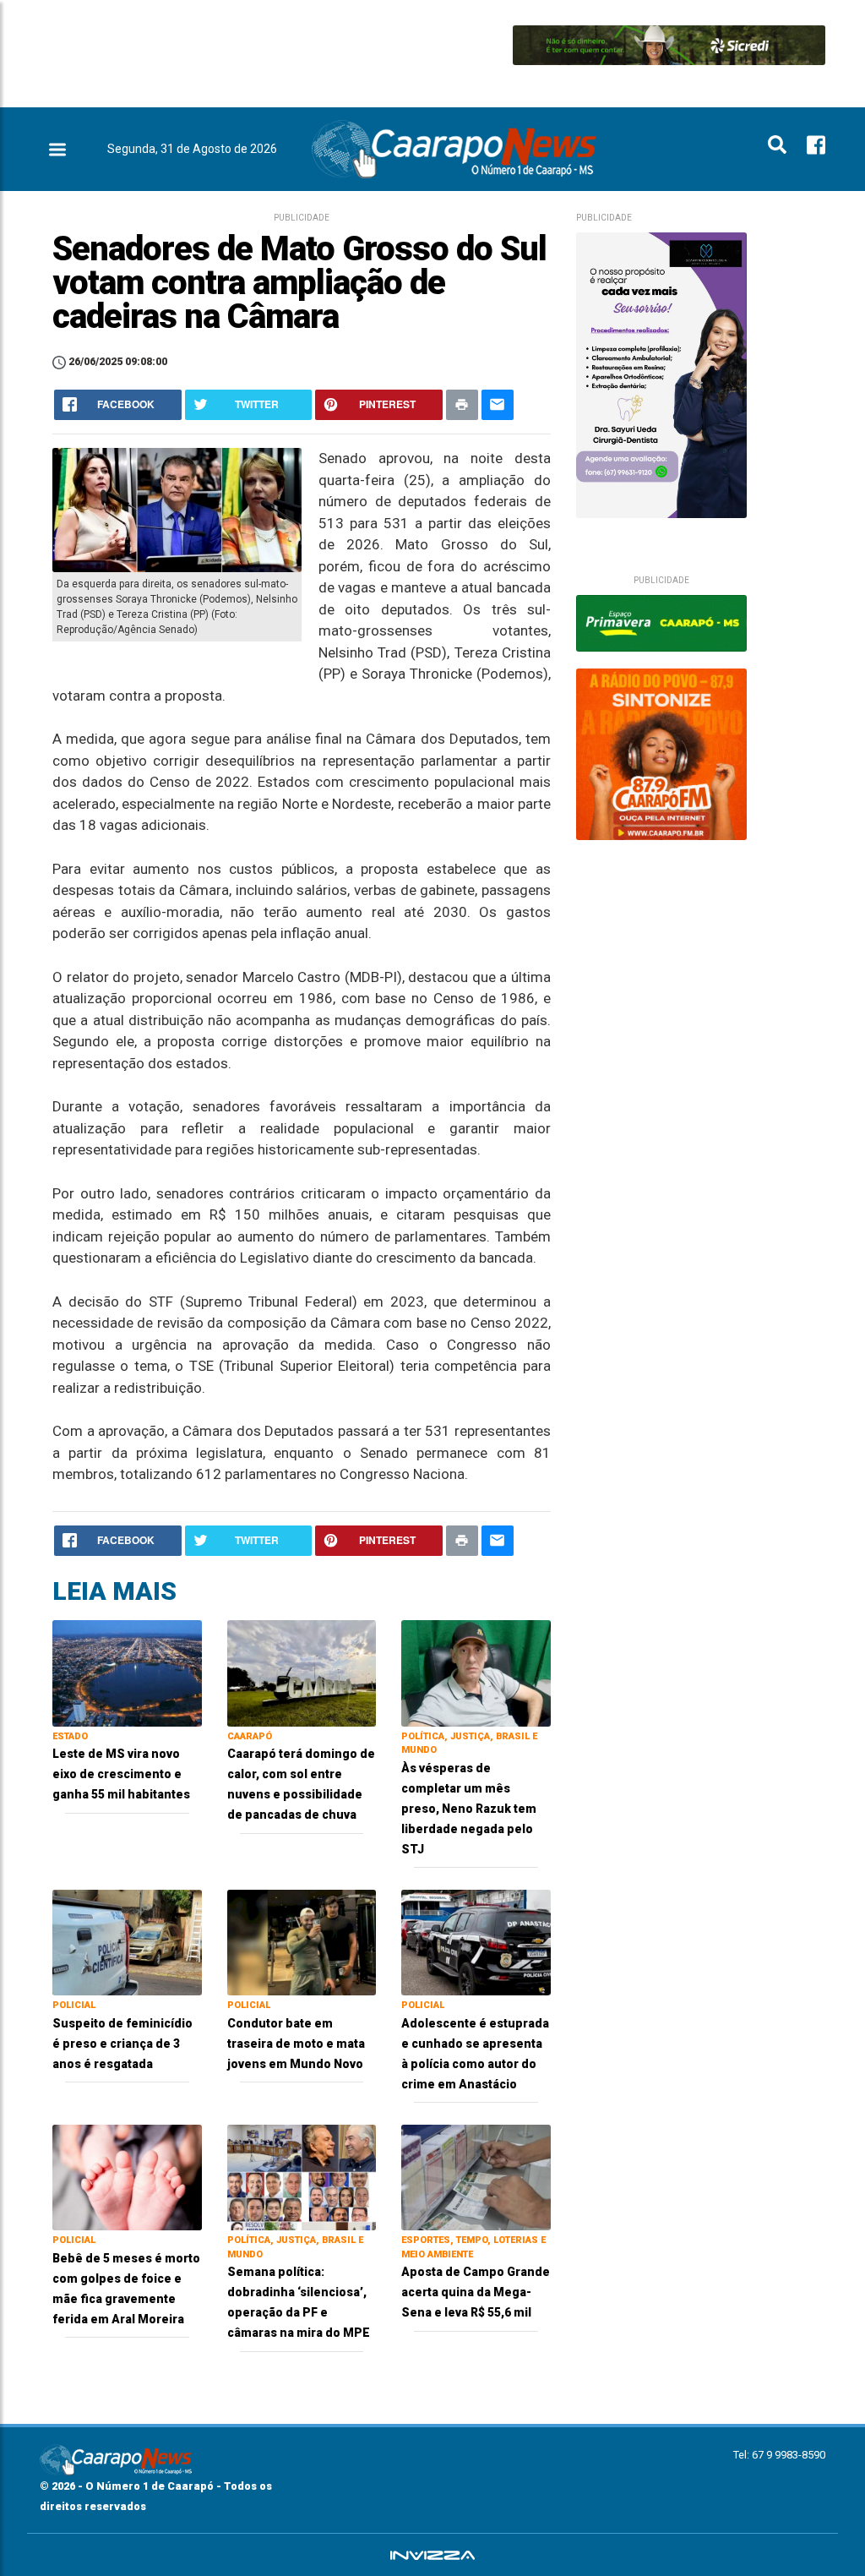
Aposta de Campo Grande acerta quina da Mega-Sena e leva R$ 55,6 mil (476, 2292)
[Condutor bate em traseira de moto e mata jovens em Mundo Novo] (302, 1942)
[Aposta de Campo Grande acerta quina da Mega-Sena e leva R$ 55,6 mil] (476, 2177)
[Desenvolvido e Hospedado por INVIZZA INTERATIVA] (432, 2555)
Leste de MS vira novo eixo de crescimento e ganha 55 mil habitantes (121, 1774)
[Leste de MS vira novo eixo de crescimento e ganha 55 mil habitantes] (127, 1672)
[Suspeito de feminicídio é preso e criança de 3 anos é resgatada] (127, 1942)
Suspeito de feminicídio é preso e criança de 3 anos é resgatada (122, 2044)
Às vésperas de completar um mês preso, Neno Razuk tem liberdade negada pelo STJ (469, 1809)
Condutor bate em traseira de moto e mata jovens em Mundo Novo (296, 2044)
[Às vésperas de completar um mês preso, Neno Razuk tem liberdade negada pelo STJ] (476, 1672)
